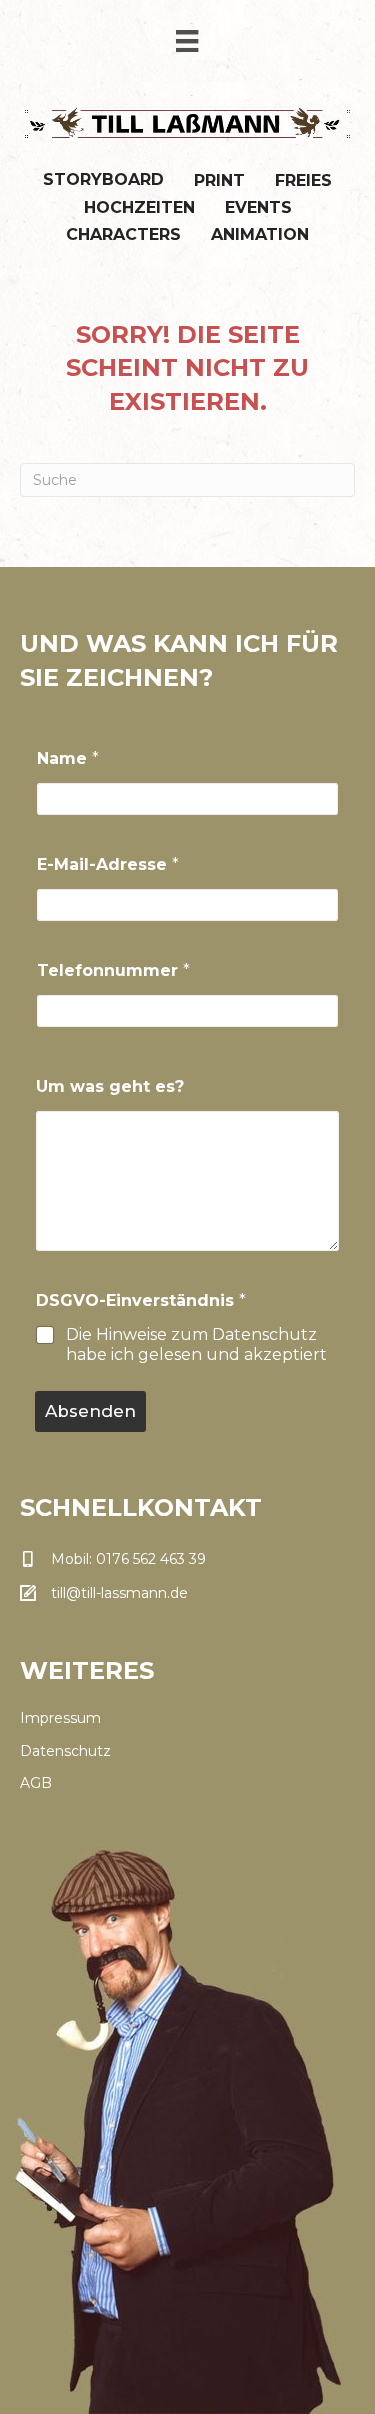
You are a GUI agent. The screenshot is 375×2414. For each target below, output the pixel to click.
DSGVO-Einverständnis (141, 1300)
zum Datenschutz (244, 1334)
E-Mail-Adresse (108, 864)
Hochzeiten (139, 207)
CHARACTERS (123, 234)
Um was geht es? (110, 1086)
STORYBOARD (103, 179)
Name (68, 758)
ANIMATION (260, 234)
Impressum (60, 1718)
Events (258, 207)
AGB (36, 1783)
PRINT (219, 180)
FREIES (303, 180)
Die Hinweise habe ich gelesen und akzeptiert (196, 1345)
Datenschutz (65, 1751)
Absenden (90, 1411)
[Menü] (187, 41)
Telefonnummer (113, 970)
